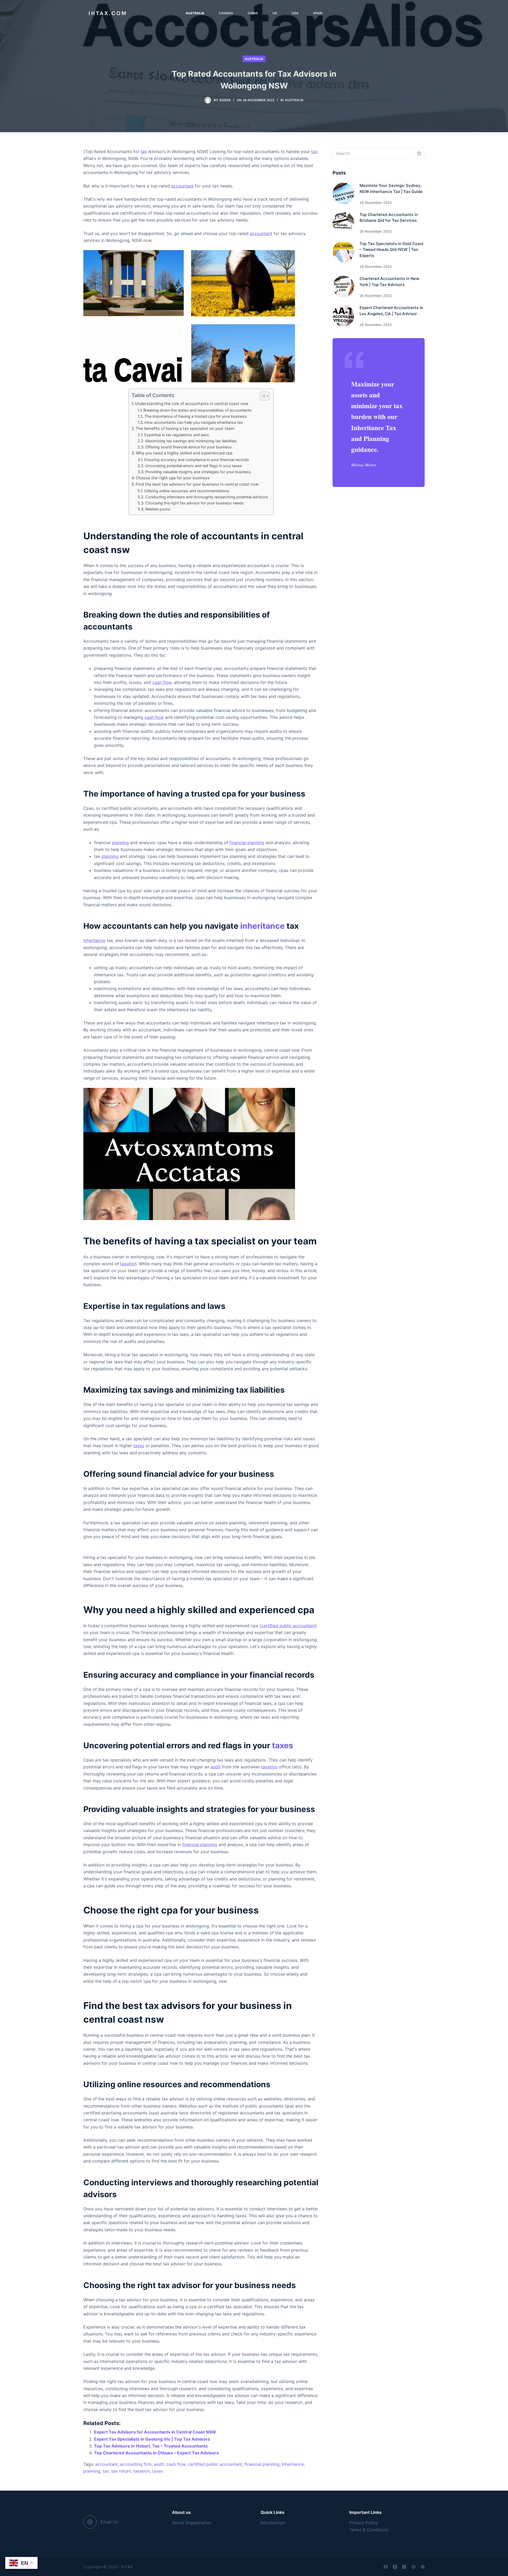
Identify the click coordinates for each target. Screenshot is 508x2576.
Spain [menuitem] (318, 13)
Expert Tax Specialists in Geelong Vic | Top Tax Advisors (152, 2439)
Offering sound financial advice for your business (189, 447)
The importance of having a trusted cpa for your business (196, 416)
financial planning (247, 843)
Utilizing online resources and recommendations (187, 491)
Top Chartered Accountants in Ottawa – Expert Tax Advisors (156, 2453)
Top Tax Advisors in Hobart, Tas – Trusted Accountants (151, 2446)
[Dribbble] (413, 2567)
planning (120, 843)
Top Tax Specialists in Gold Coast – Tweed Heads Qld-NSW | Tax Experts (392, 250)
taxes (139, 1446)
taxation (128, 1264)
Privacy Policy (363, 2523)
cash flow (162, 682)
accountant (182, 186)
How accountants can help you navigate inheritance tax (194, 422)
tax (144, 151)
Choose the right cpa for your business (173, 478)
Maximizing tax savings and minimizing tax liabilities (191, 441)
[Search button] (419, 153)
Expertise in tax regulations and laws (177, 435)
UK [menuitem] (275, 13)
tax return (121, 2471)
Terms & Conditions (369, 2530)
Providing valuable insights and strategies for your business (198, 472)
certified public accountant (288, 1626)
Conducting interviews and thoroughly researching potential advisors (207, 497)
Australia (254, 59)
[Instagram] (404, 2567)
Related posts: (158, 509)
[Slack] (423, 2567)
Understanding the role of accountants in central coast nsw (192, 404)
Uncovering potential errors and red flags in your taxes (194, 466)
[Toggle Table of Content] (262, 396)
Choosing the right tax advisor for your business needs (194, 503)
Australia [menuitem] (195, 13)
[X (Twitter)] (395, 2567)
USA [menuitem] (295, 13)
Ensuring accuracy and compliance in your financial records (197, 460)
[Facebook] (386, 2567)
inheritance (262, 926)
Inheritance (94, 940)
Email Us (109, 2522)
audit (216, 1767)
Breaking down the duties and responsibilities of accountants (198, 410)
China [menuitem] (253, 13)
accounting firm (136, 2464)
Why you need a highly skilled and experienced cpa (184, 453)
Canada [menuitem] (226, 13)
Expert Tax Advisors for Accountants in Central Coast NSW (155, 2432)
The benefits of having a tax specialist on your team (185, 428)
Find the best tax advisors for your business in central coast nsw (197, 484)
